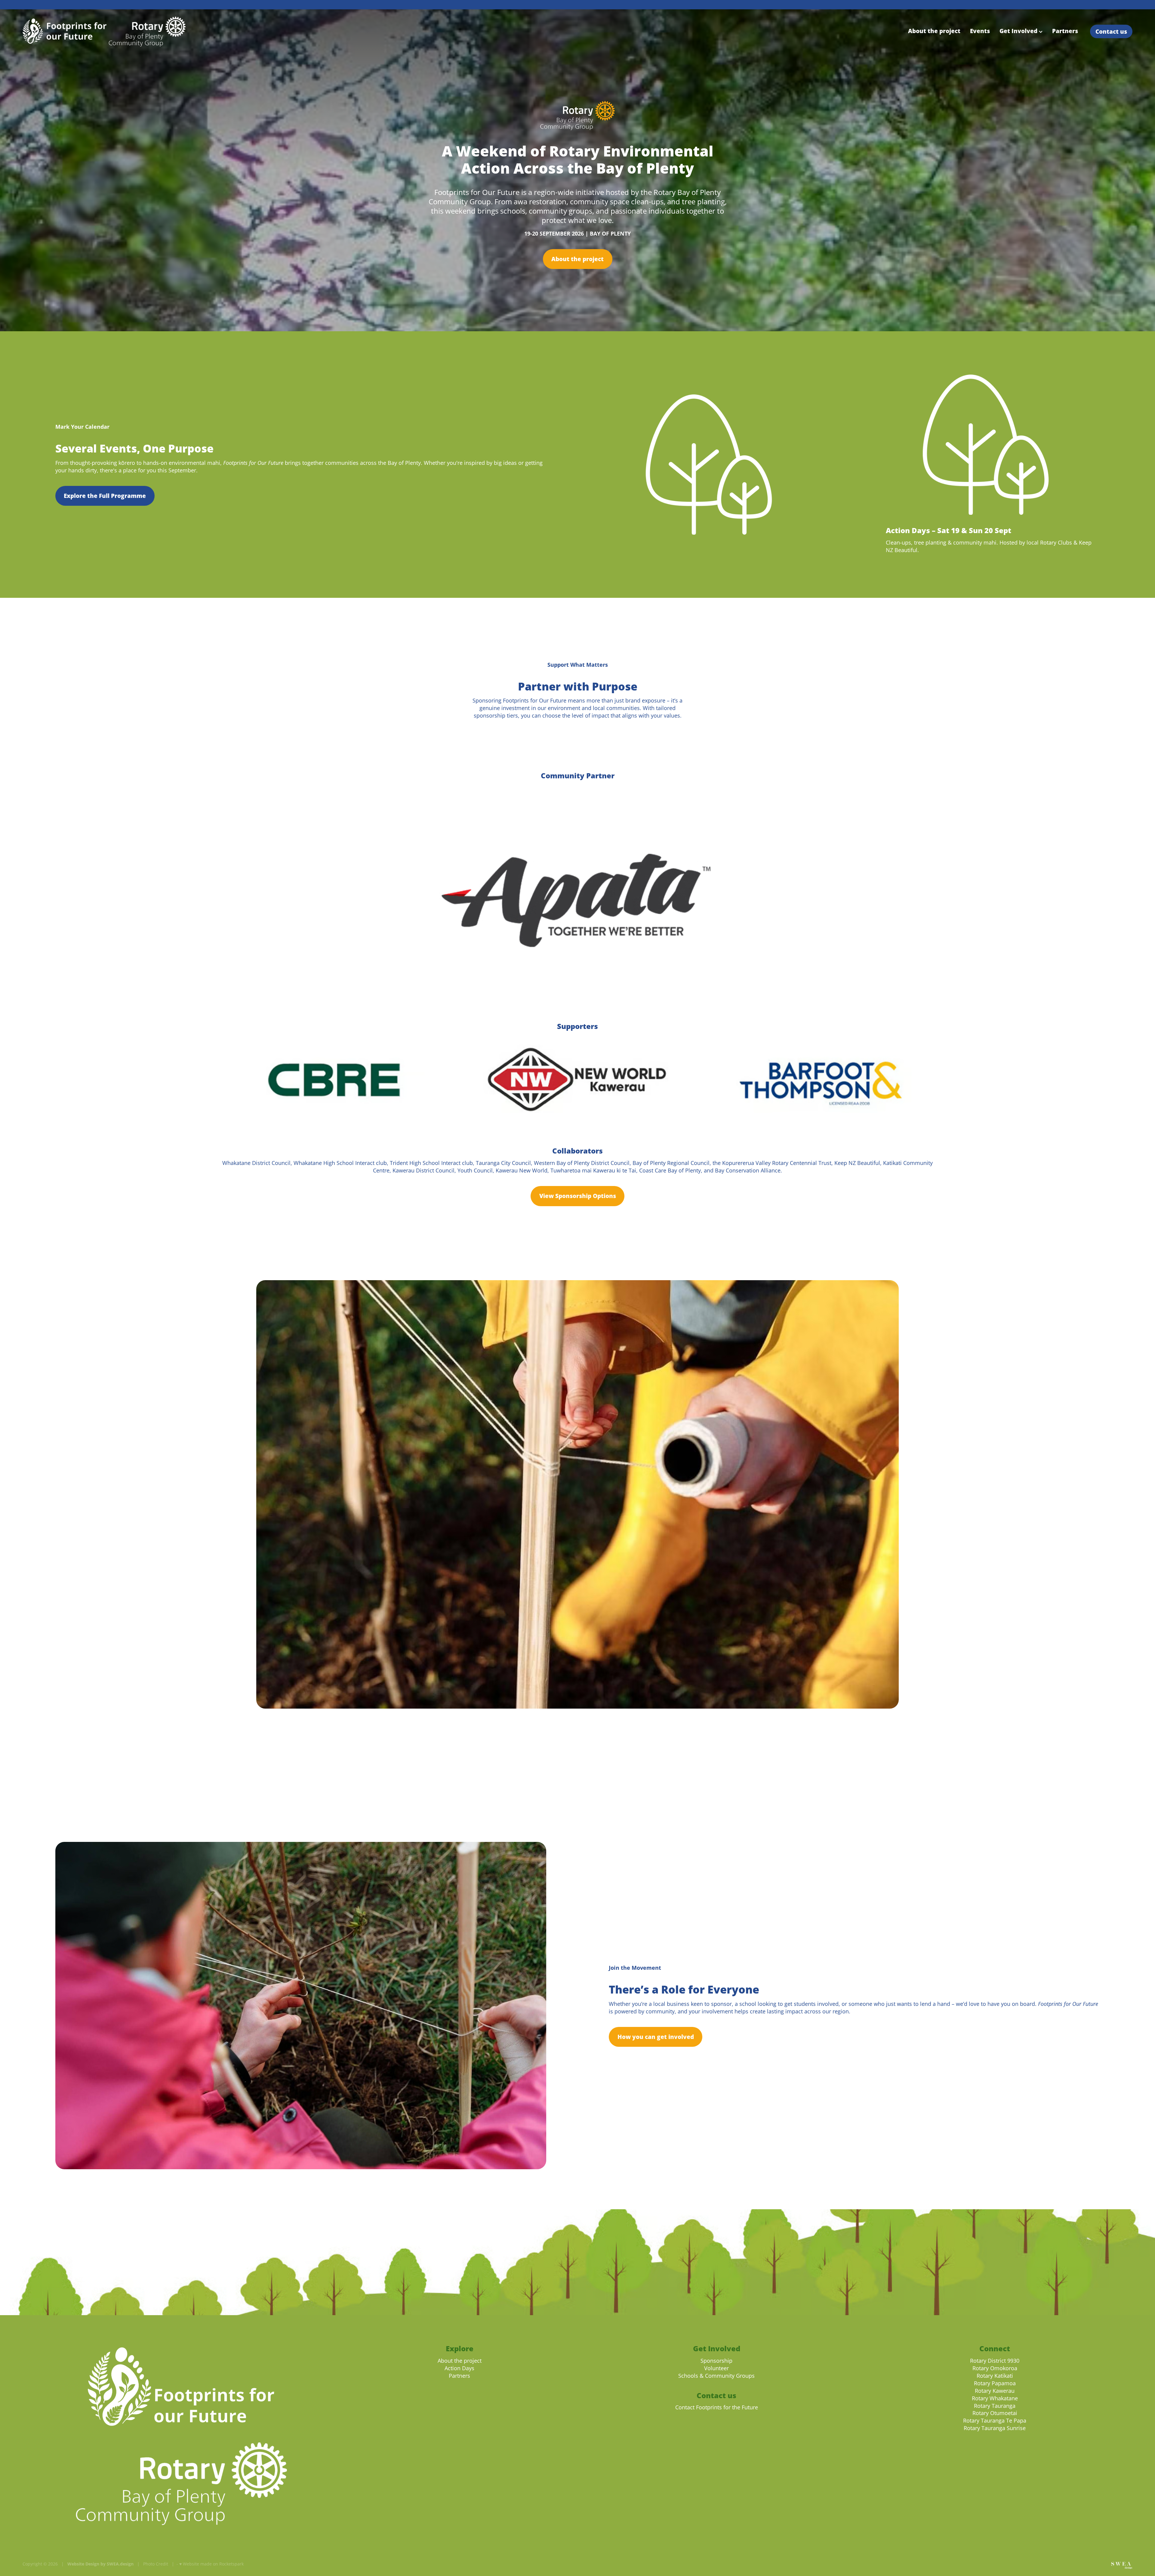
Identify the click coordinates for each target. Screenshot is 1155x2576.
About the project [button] (577, 259)
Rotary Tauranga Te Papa (995, 2421)
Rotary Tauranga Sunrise (995, 2428)
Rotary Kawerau (995, 2391)
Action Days (459, 2368)
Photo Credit (156, 2564)
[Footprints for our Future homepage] (134, 32)
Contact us (1111, 31)
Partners (1065, 31)
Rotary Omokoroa (995, 2368)
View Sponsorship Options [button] (578, 1196)
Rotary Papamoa (995, 2383)
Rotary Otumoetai (995, 2413)
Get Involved (1019, 31)
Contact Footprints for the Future (717, 2407)
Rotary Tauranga (995, 2406)
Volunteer (716, 2368)
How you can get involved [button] (656, 2037)
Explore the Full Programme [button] (105, 496)
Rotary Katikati (995, 2376)
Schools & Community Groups (716, 2376)
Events (980, 31)
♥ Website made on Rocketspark (211, 2564)
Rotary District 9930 (995, 2361)
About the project (934, 31)
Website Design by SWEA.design (100, 2564)
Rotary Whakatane (995, 2398)
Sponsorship (716, 2361)
